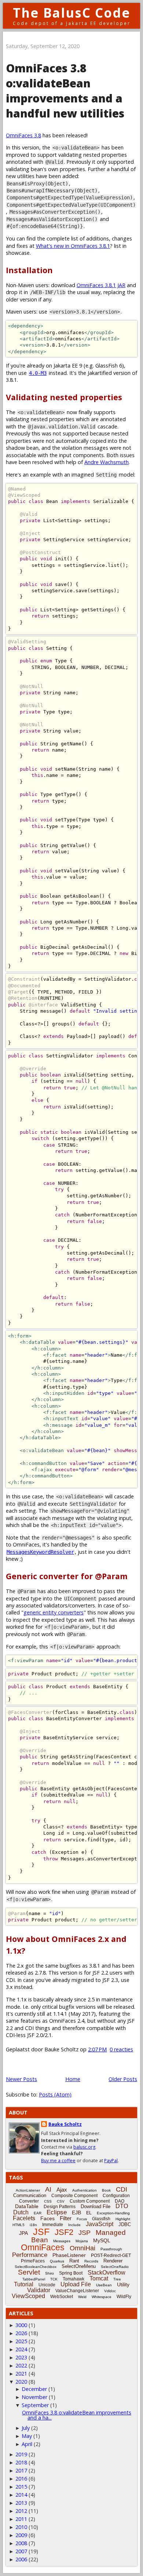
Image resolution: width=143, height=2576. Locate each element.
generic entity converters (54, 1612)
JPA (23, 2233)
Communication (30, 2195)
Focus (82, 2219)
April (27, 2444)
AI (48, 2189)
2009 (21, 2535)
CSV (61, 2201)
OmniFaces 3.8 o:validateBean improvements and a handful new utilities (65, 91)
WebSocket (62, 2297)
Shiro (49, 2273)
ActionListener (28, 2190)
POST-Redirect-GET (111, 2255)
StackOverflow (107, 2273)
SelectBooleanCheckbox (36, 2267)
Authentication (85, 2190)
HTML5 (19, 2225)
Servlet (29, 2272)
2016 (21, 2479)
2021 (21, 2374)
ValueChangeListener (77, 2291)
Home (73, 2079)
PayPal (111, 2161)
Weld (82, 2297)
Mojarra (82, 2241)
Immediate (53, 2225)
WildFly (124, 2297)
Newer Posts (21, 2079)
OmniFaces (43, 2247)
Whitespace (102, 2297)
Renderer (113, 2261)
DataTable (27, 2206)
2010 (21, 2527)
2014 (21, 2495)
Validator (39, 2290)
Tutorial (24, 2284)
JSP (85, 2233)
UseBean (104, 2285)
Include (74, 2225)
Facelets (24, 2218)
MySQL (102, 2240)
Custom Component (90, 2201)
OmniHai (82, 2248)
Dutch (21, 2212)
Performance (30, 2255)
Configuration (116, 2196)
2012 (21, 2511)
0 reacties (121, 2049)
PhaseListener (69, 2255)
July (26, 2428)
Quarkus (57, 2261)
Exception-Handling (113, 2213)
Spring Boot (71, 2273)
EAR (38, 2213)
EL (89, 2213)
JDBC (125, 2224)
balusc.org (84, 2147)
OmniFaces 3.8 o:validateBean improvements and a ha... (77, 2415)
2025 (21, 2341)
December (34, 2389)
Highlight (123, 2219)
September (35, 2405)
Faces (47, 2218)
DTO (122, 2206)
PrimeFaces (33, 2261)
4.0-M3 (38, 373)
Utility (123, 2284)
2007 (21, 2551)
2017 (21, 2470)
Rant (74, 2261)
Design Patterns (60, 2207)
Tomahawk (74, 2279)
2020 (21, 2382)
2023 (21, 2357)
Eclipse (57, 2212)
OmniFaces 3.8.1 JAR (101, 285)
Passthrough (111, 2249)
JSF (41, 2232)
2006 (21, 2559)
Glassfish (101, 2219)
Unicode (47, 2285)
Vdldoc (110, 2291)
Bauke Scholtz (65, 2124)
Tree (117, 2279)
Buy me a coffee (58, 2161)
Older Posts (123, 2079)
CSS (48, 2201)
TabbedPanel (34, 2279)
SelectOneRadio (115, 2267)
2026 (21, 2333)
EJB (76, 2213)
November (34, 2397)
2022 (21, 2365)
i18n (33, 2225)
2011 (21, 2519)
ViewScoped (28, 2296)
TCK (54, 2279)
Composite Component (74, 2196)
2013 (21, 2503)
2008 (21, 2543)
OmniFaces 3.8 (23, 135)
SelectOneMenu (79, 2266)
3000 (21, 2325)
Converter (29, 2201)
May (27, 2436)
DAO (120, 2201)
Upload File (76, 2284)
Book (106, 2190)
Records (91, 2261)
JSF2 (64, 2232)
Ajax (62, 2190)
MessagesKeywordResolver (40, 1552)
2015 (21, 2487)
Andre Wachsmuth (107, 462)
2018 (21, 2462)
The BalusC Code (72, 13)
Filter (66, 2218)
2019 (21, 2454)
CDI (122, 2189)
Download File (96, 2206)
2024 (21, 2349)
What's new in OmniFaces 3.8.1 (73, 246)
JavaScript (100, 2224)
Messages (62, 2241)
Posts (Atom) (55, 2094)
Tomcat (99, 2278)
